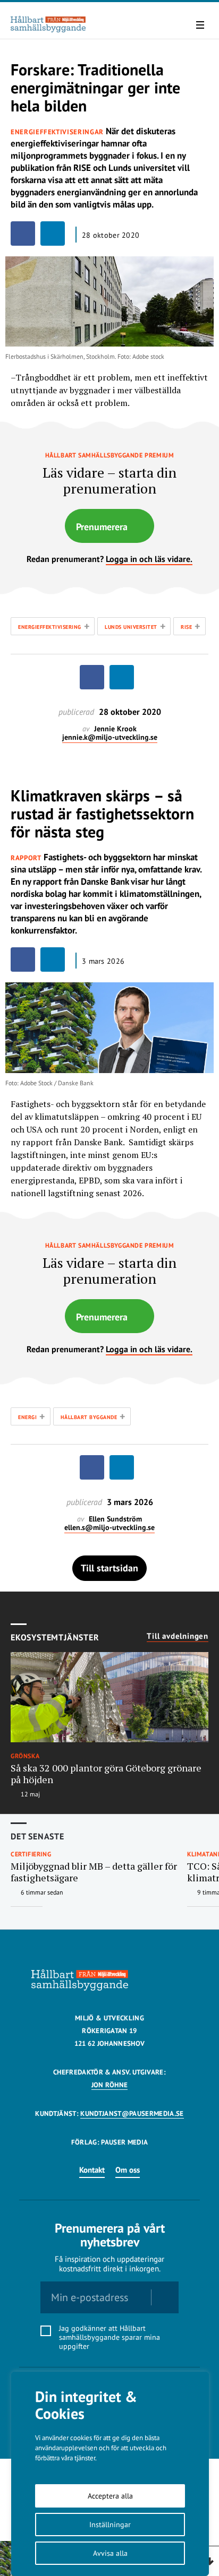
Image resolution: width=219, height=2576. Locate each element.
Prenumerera (102, 527)
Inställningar (110, 2525)
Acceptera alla (110, 2496)
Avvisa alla (110, 2553)
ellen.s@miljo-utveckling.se (109, 1528)
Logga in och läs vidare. (149, 559)
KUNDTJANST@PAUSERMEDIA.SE (132, 2113)
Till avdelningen (178, 1636)
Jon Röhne (110, 2085)
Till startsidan (109, 1568)
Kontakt (92, 2170)
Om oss (128, 2170)
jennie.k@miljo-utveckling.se (110, 737)
